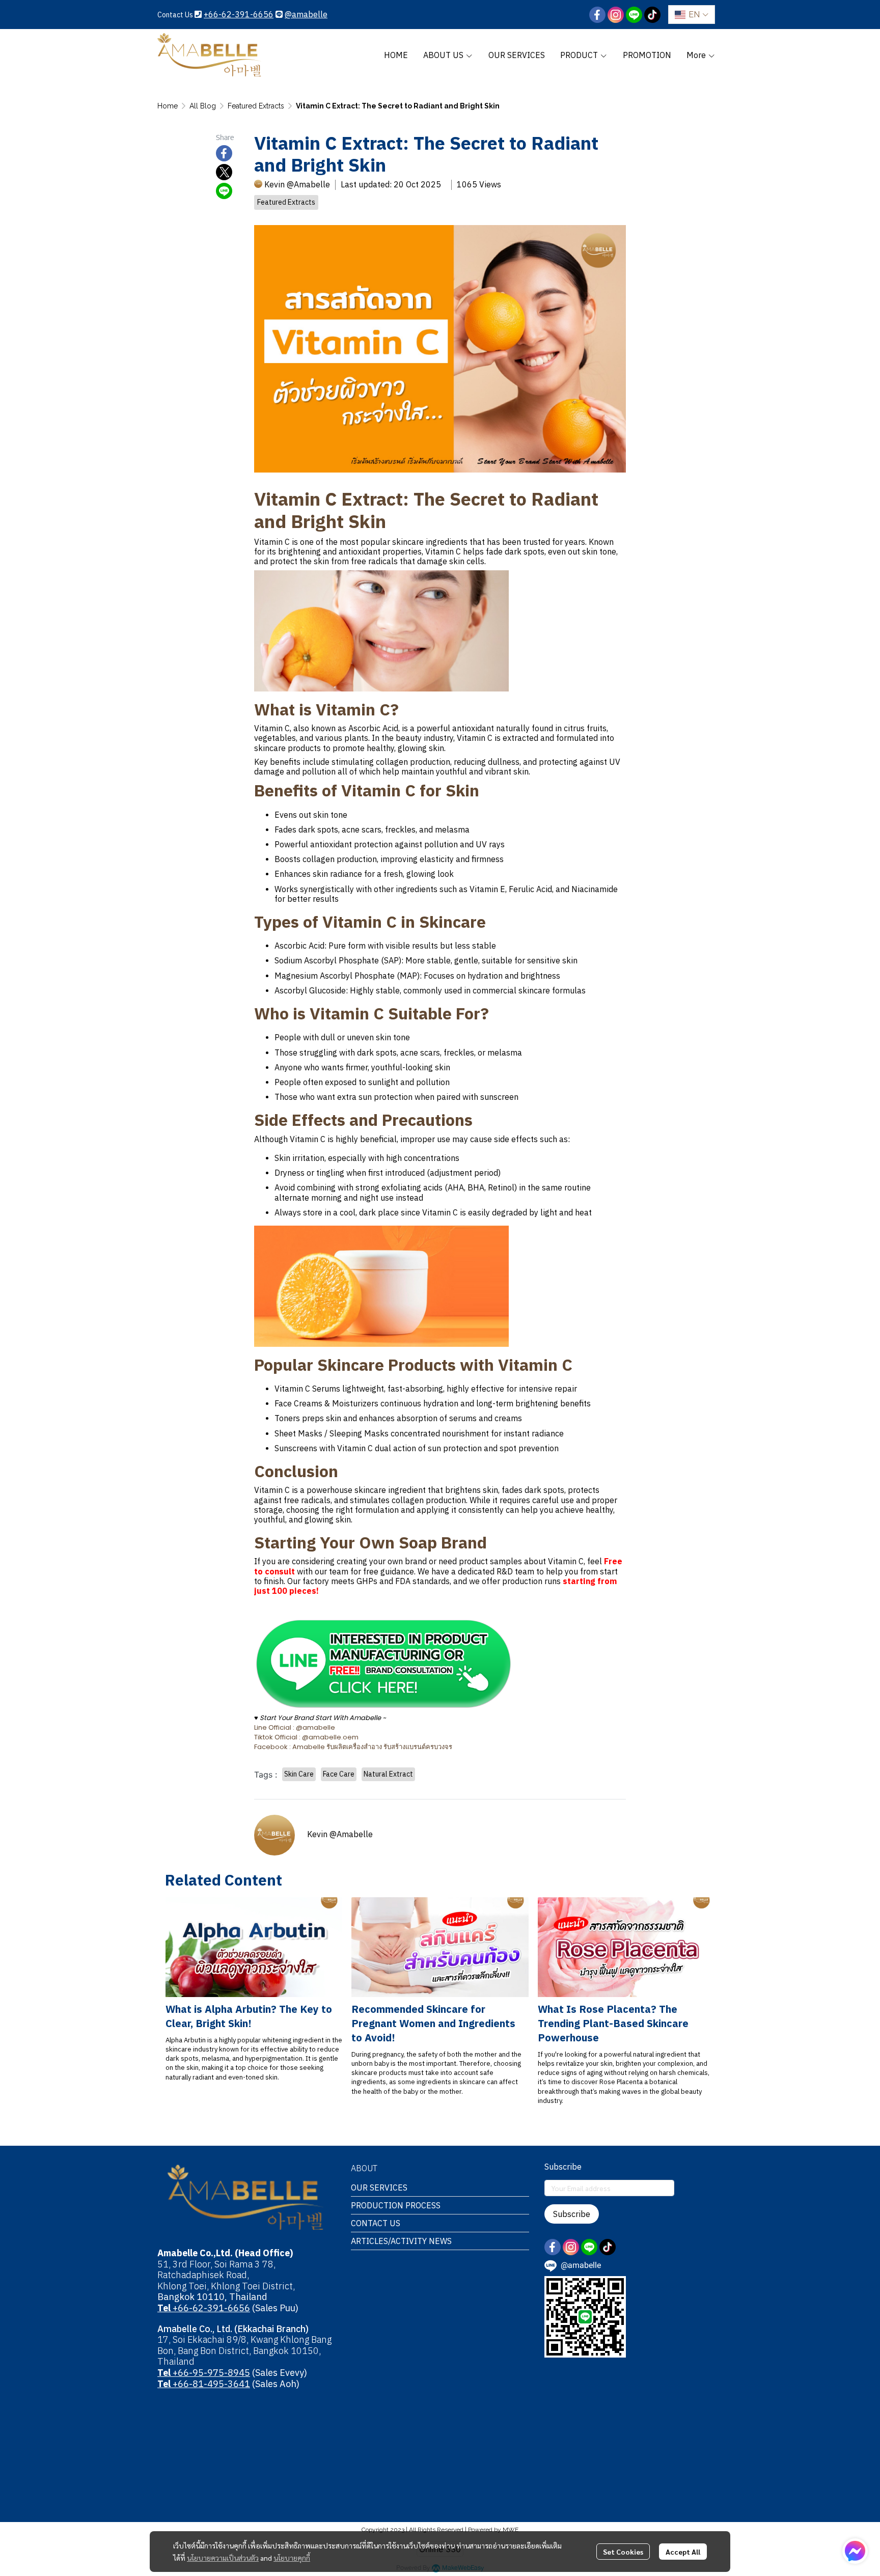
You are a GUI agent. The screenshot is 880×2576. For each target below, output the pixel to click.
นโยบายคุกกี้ (292, 2558)
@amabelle (306, 14)
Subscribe (572, 2214)
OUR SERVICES (379, 2187)
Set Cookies (623, 2552)
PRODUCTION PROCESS (396, 2205)
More (697, 55)
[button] (692, 15)
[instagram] (616, 15)
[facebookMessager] (855, 2551)
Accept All (683, 2552)
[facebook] (597, 15)
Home (168, 106)
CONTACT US (376, 2223)
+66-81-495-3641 (204, 2384)
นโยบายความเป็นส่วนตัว (223, 2558)
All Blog (203, 106)
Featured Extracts (256, 106)
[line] (634, 15)
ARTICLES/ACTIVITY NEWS (401, 2241)
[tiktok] (652, 15)
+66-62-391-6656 (239, 14)
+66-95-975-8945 (204, 2373)
